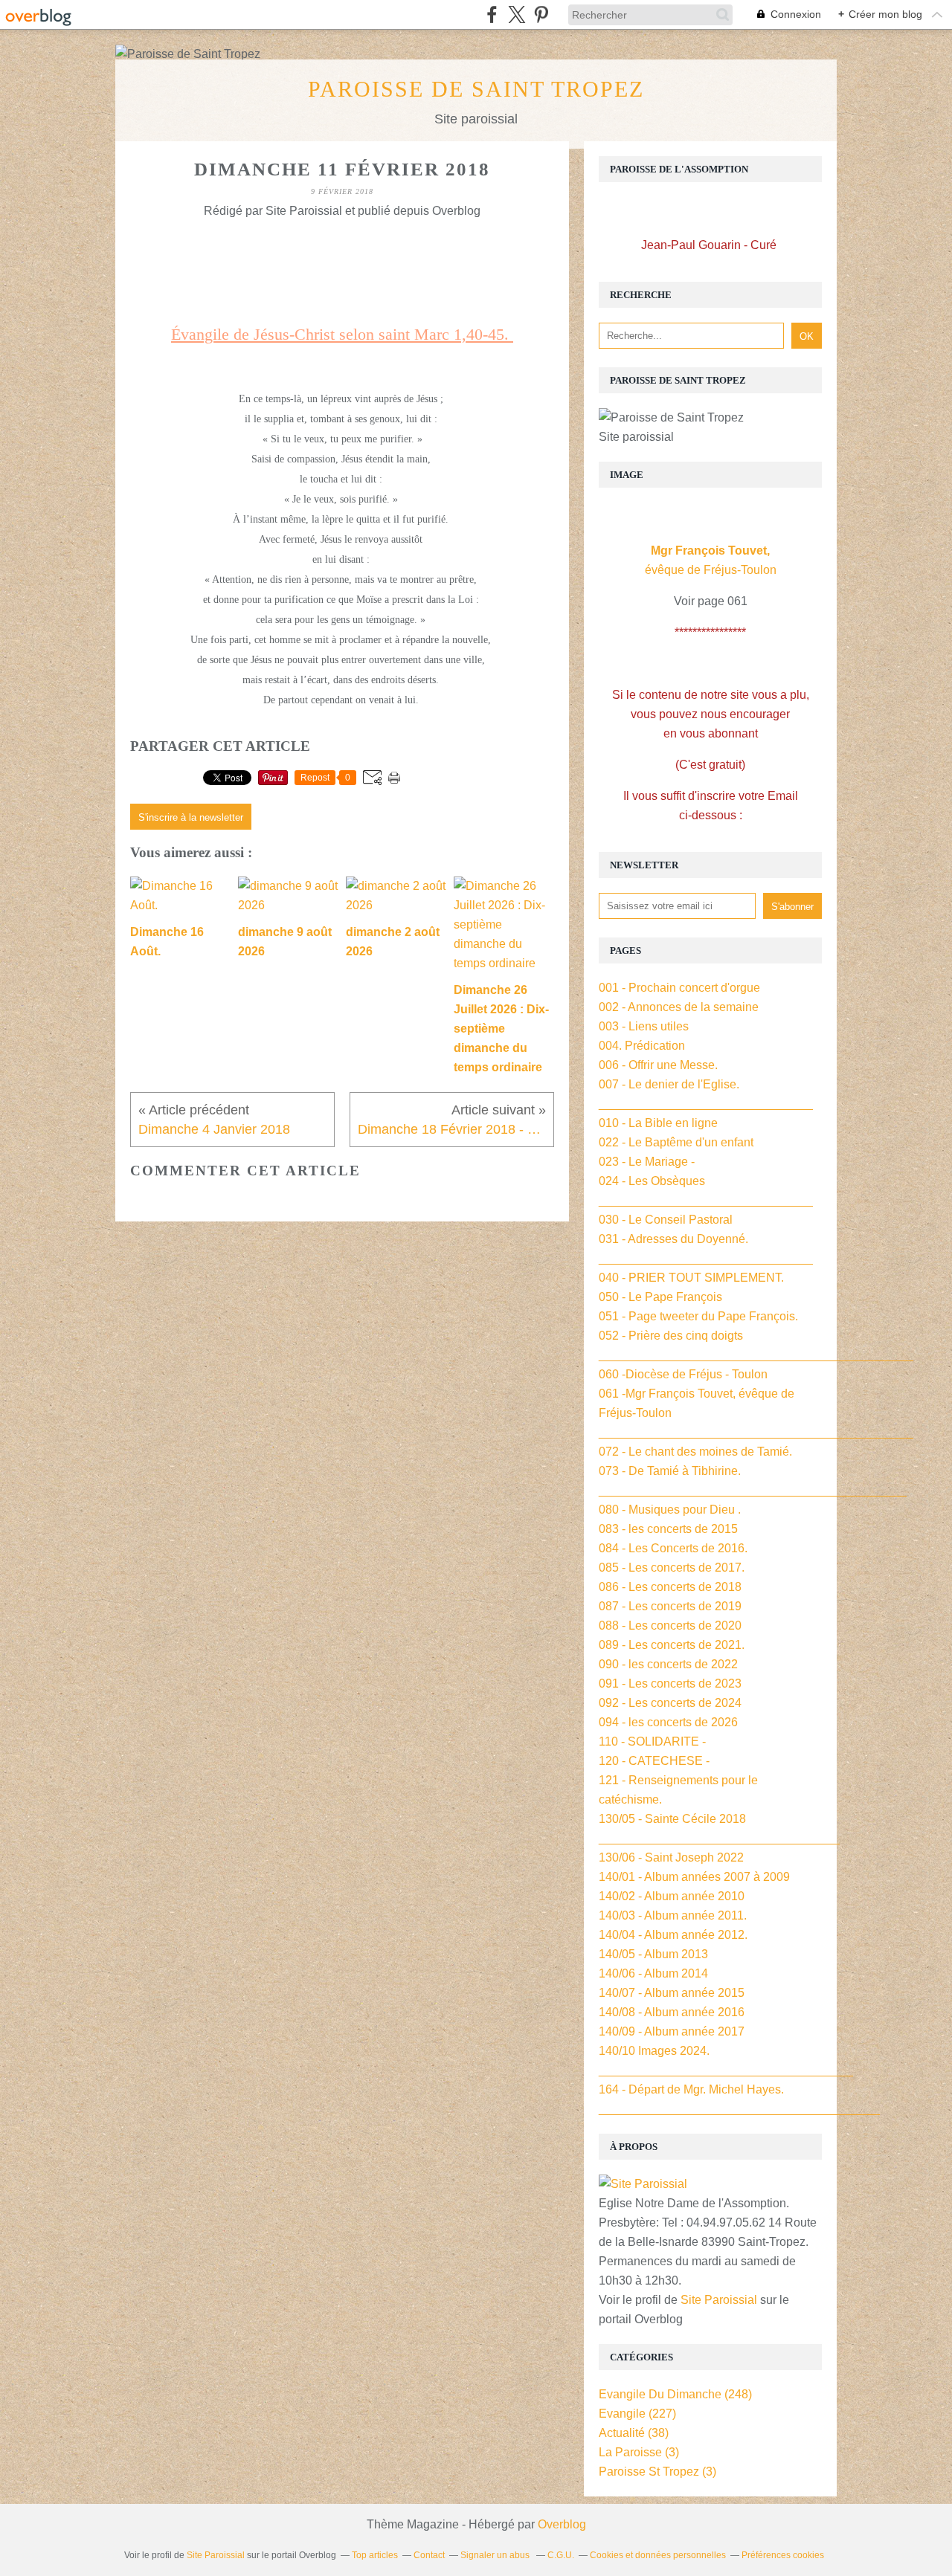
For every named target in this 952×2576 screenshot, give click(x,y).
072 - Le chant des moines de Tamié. (695, 1452)
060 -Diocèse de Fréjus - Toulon (683, 1374)
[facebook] (492, 14)
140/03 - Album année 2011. (673, 1915)
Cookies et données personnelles (658, 2555)
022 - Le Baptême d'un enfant (676, 1142)
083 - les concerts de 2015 (668, 1529)
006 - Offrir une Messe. (658, 1065)
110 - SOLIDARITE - (652, 1741)
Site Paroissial (719, 2300)
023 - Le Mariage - (647, 1162)
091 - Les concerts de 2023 (670, 1684)
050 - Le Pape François (660, 1297)
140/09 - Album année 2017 (672, 2031)
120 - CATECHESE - (654, 1761)
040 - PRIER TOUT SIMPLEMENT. (691, 1278)
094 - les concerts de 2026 (668, 1722)
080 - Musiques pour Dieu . (670, 1510)
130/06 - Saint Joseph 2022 (671, 1857)
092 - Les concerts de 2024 (670, 1703)
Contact (429, 2555)
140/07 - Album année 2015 (672, 1993)
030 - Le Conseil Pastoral (666, 1220)
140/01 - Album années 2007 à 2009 (694, 1877)
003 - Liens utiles (644, 1026)
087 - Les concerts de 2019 (670, 1606)
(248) (675, 2394)
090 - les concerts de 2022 (668, 1664)
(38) (634, 2433)
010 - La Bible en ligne (658, 1123)
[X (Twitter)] (517, 14)
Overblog (562, 2524)
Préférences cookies (783, 2555)
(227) (637, 2414)
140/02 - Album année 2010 (672, 1896)
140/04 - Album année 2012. (673, 1935)
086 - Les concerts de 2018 (670, 1587)
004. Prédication (642, 1046)
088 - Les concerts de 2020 (670, 1626)
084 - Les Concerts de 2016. (673, 1548)
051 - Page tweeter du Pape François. (698, 1316)
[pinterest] (541, 14)
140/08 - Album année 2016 (672, 2012)
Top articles (375, 2555)
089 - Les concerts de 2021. (672, 1645)
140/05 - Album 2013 (653, 1954)
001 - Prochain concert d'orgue (679, 988)
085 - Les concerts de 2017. (672, 1568)
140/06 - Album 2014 (653, 1973)
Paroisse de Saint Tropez (476, 89)
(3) (639, 2452)
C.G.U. (561, 2555)
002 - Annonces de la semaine (679, 1007)
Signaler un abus (496, 2555)
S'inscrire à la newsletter (191, 817)
